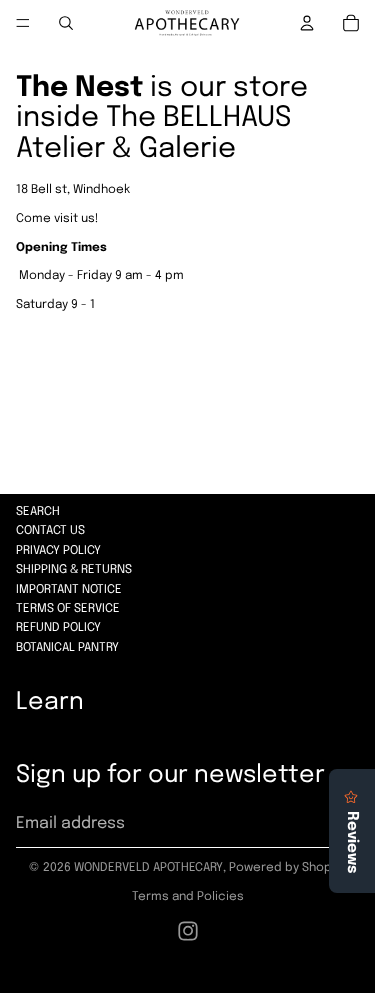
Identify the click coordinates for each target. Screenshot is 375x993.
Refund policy (58, 628)
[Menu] (23, 23)
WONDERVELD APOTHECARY (148, 868)
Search (38, 512)
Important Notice (69, 590)
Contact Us (50, 531)
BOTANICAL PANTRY (67, 648)
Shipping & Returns (74, 570)
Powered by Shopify (287, 868)
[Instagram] (188, 931)
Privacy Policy (58, 551)
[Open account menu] (307, 23)
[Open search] (66, 23)
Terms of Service (68, 609)
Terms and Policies (188, 897)
